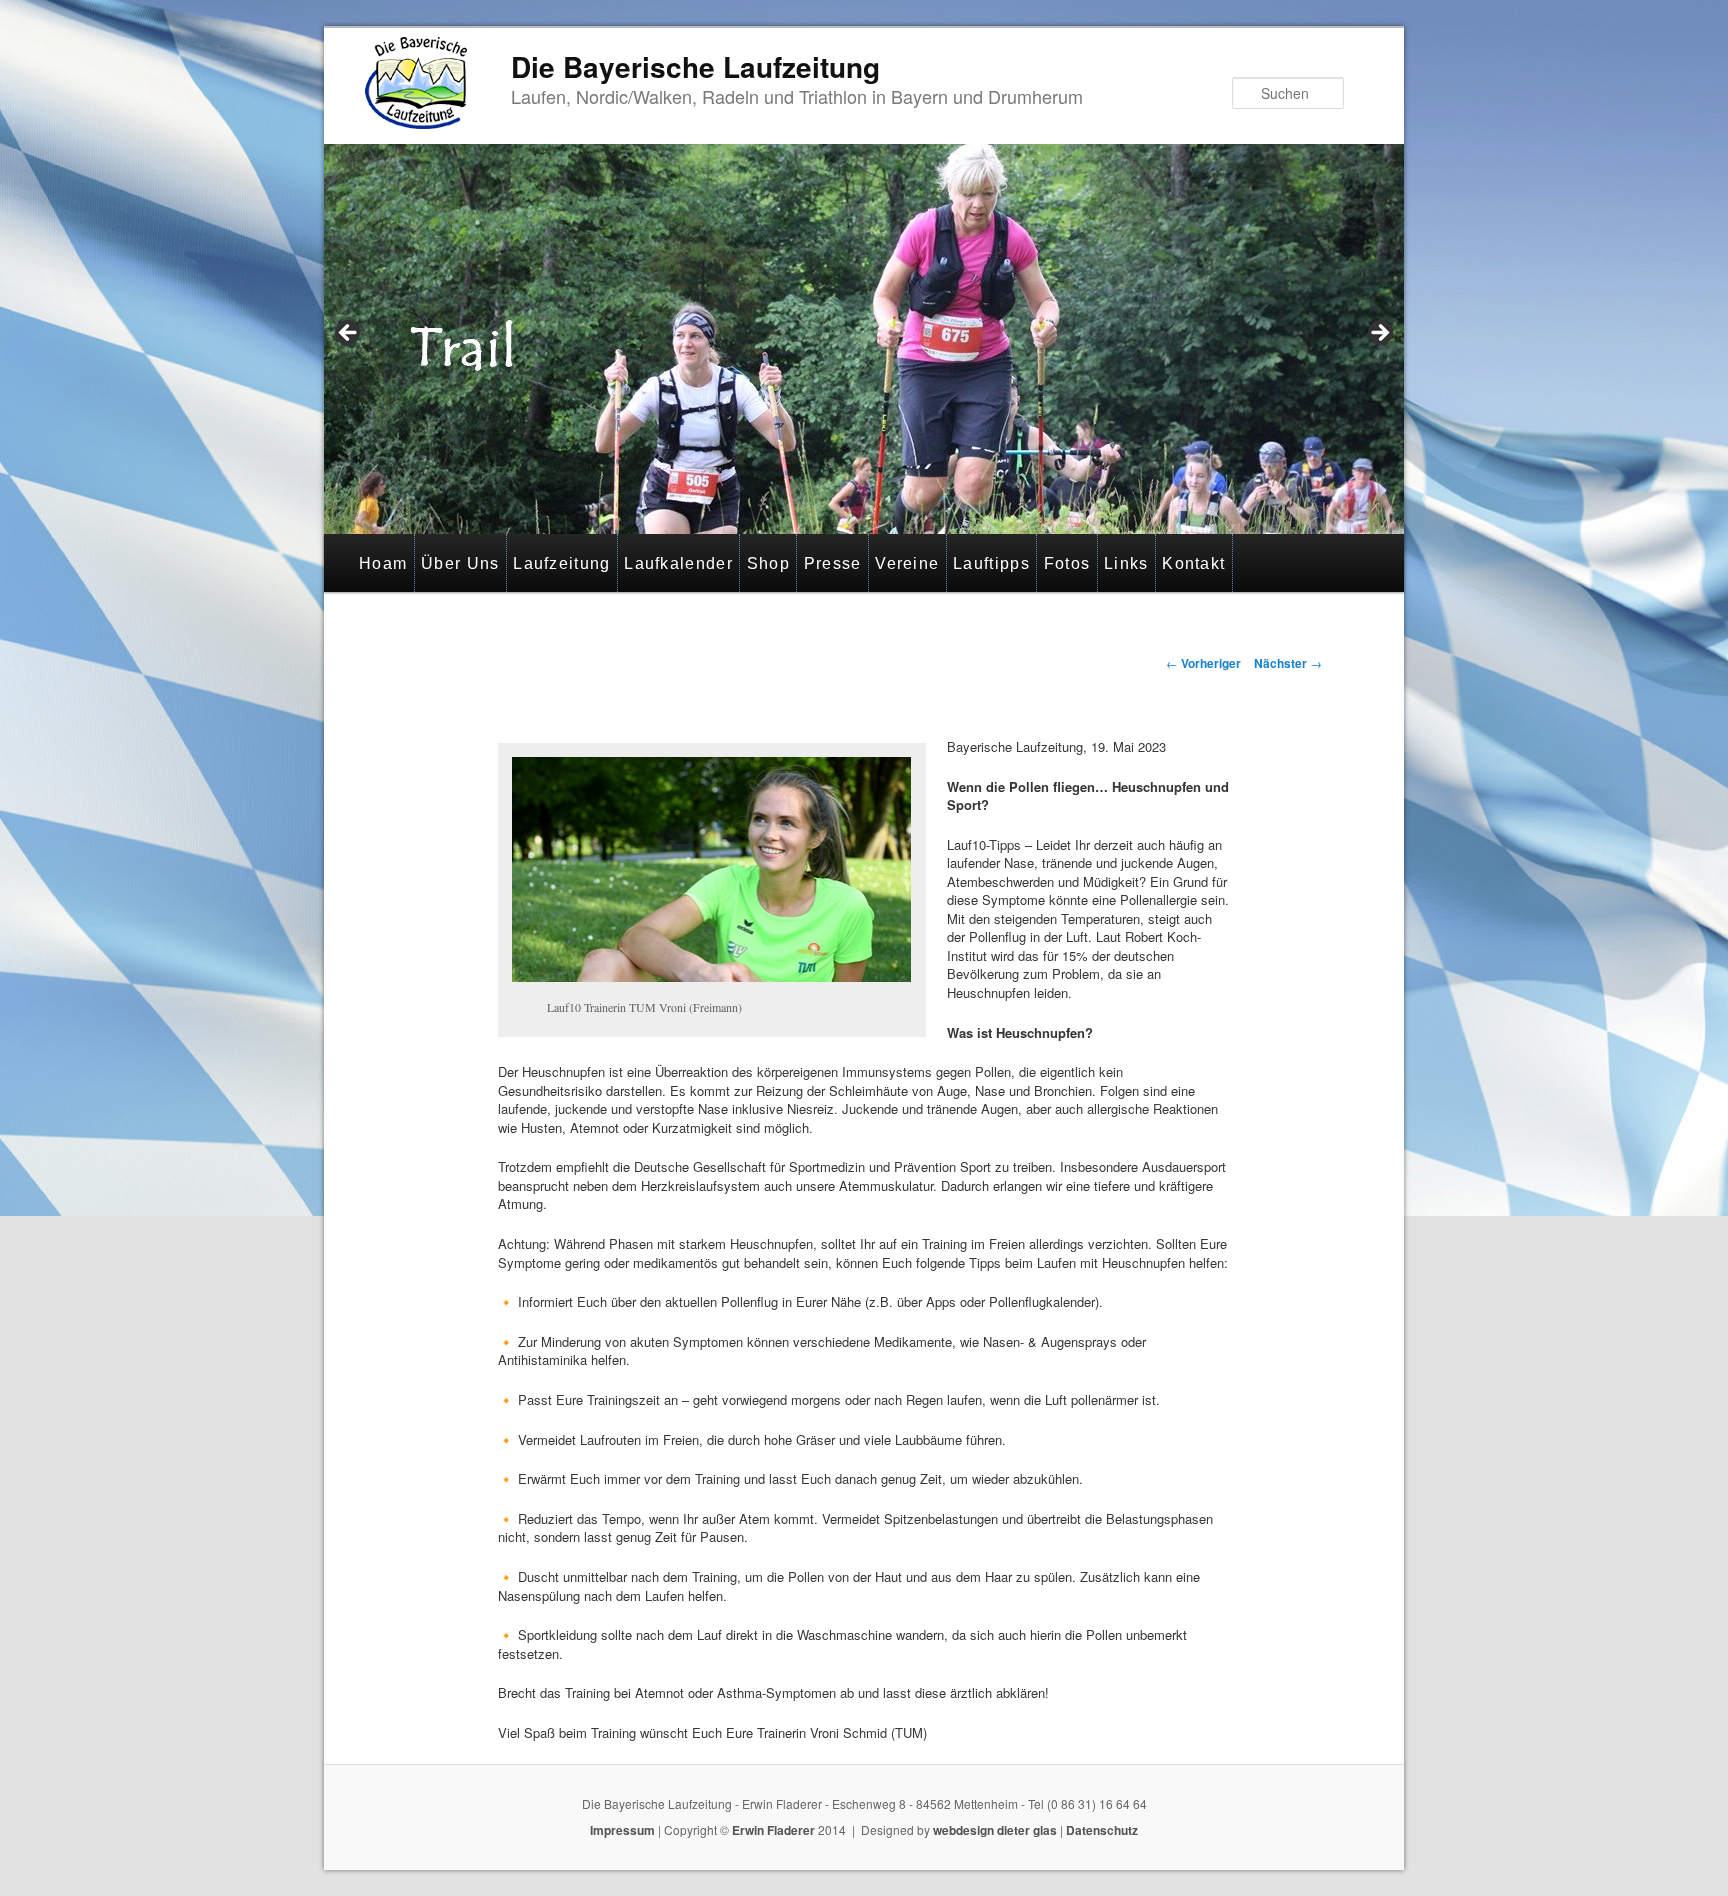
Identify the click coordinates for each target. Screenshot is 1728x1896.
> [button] (1379, 334)
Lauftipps (991, 563)
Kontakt (1193, 563)
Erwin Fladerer (773, 1830)
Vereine (907, 563)
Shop (768, 563)
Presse (833, 563)
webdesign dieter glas (995, 1830)
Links (1126, 563)
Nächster (1288, 663)
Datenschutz (1102, 1830)
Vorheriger (1203, 663)
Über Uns (460, 563)
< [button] (349, 334)
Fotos (1067, 563)
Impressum (622, 1830)
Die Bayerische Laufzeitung (695, 66)
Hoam (383, 563)
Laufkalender (678, 563)
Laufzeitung (561, 563)
